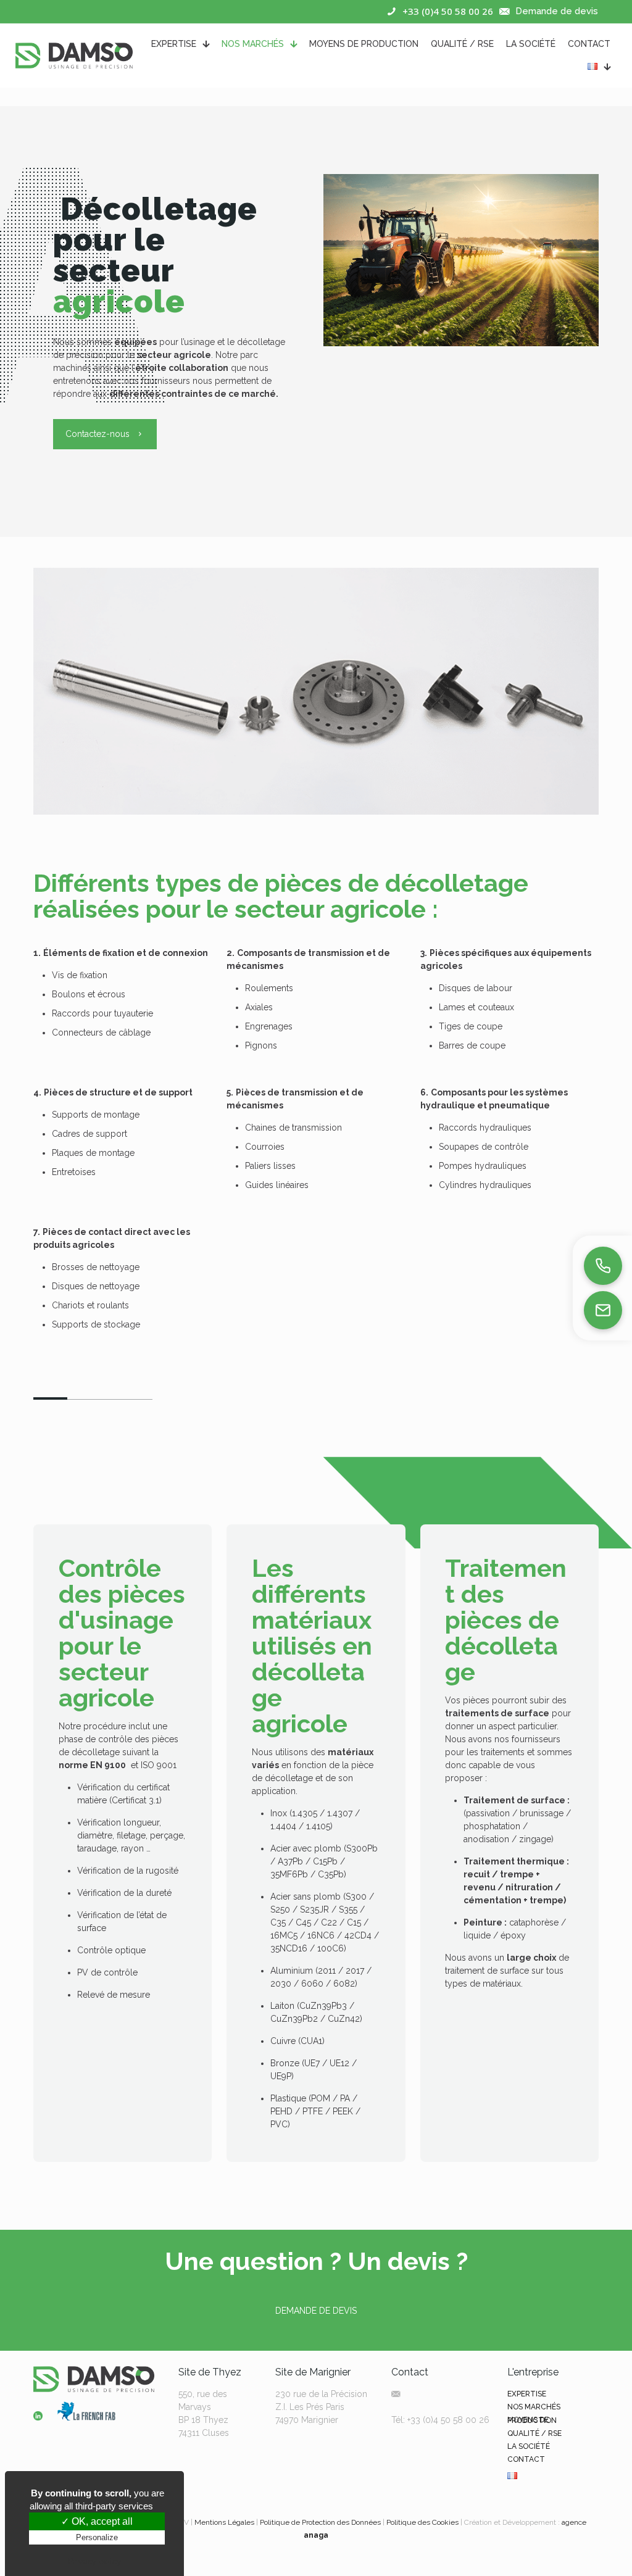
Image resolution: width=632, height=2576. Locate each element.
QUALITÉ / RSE (534, 2433)
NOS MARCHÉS (534, 2407)
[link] (38, 2416)
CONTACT (526, 2459)
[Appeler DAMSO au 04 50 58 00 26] (603, 1266)
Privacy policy (94, 2561)
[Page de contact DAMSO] (603, 1310)
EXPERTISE (527, 2394)
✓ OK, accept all (97, 2521)
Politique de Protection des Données (320, 2522)
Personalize (97, 2537)
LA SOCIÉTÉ (529, 2446)
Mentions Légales (224, 2522)
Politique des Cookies (422, 2522)
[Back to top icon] (573, 2551)
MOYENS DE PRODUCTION (532, 2420)
